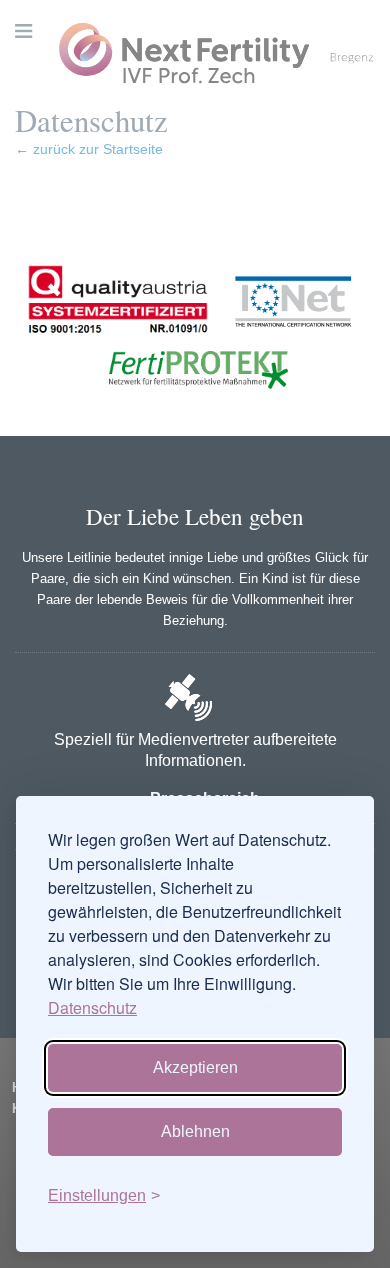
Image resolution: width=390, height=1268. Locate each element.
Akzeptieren (195, 1067)
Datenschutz (92, 1007)
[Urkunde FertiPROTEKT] (195, 411)
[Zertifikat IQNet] (288, 344)
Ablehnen (195, 1131)
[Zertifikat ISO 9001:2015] (118, 344)
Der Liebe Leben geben (195, 516)
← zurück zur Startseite (89, 149)
